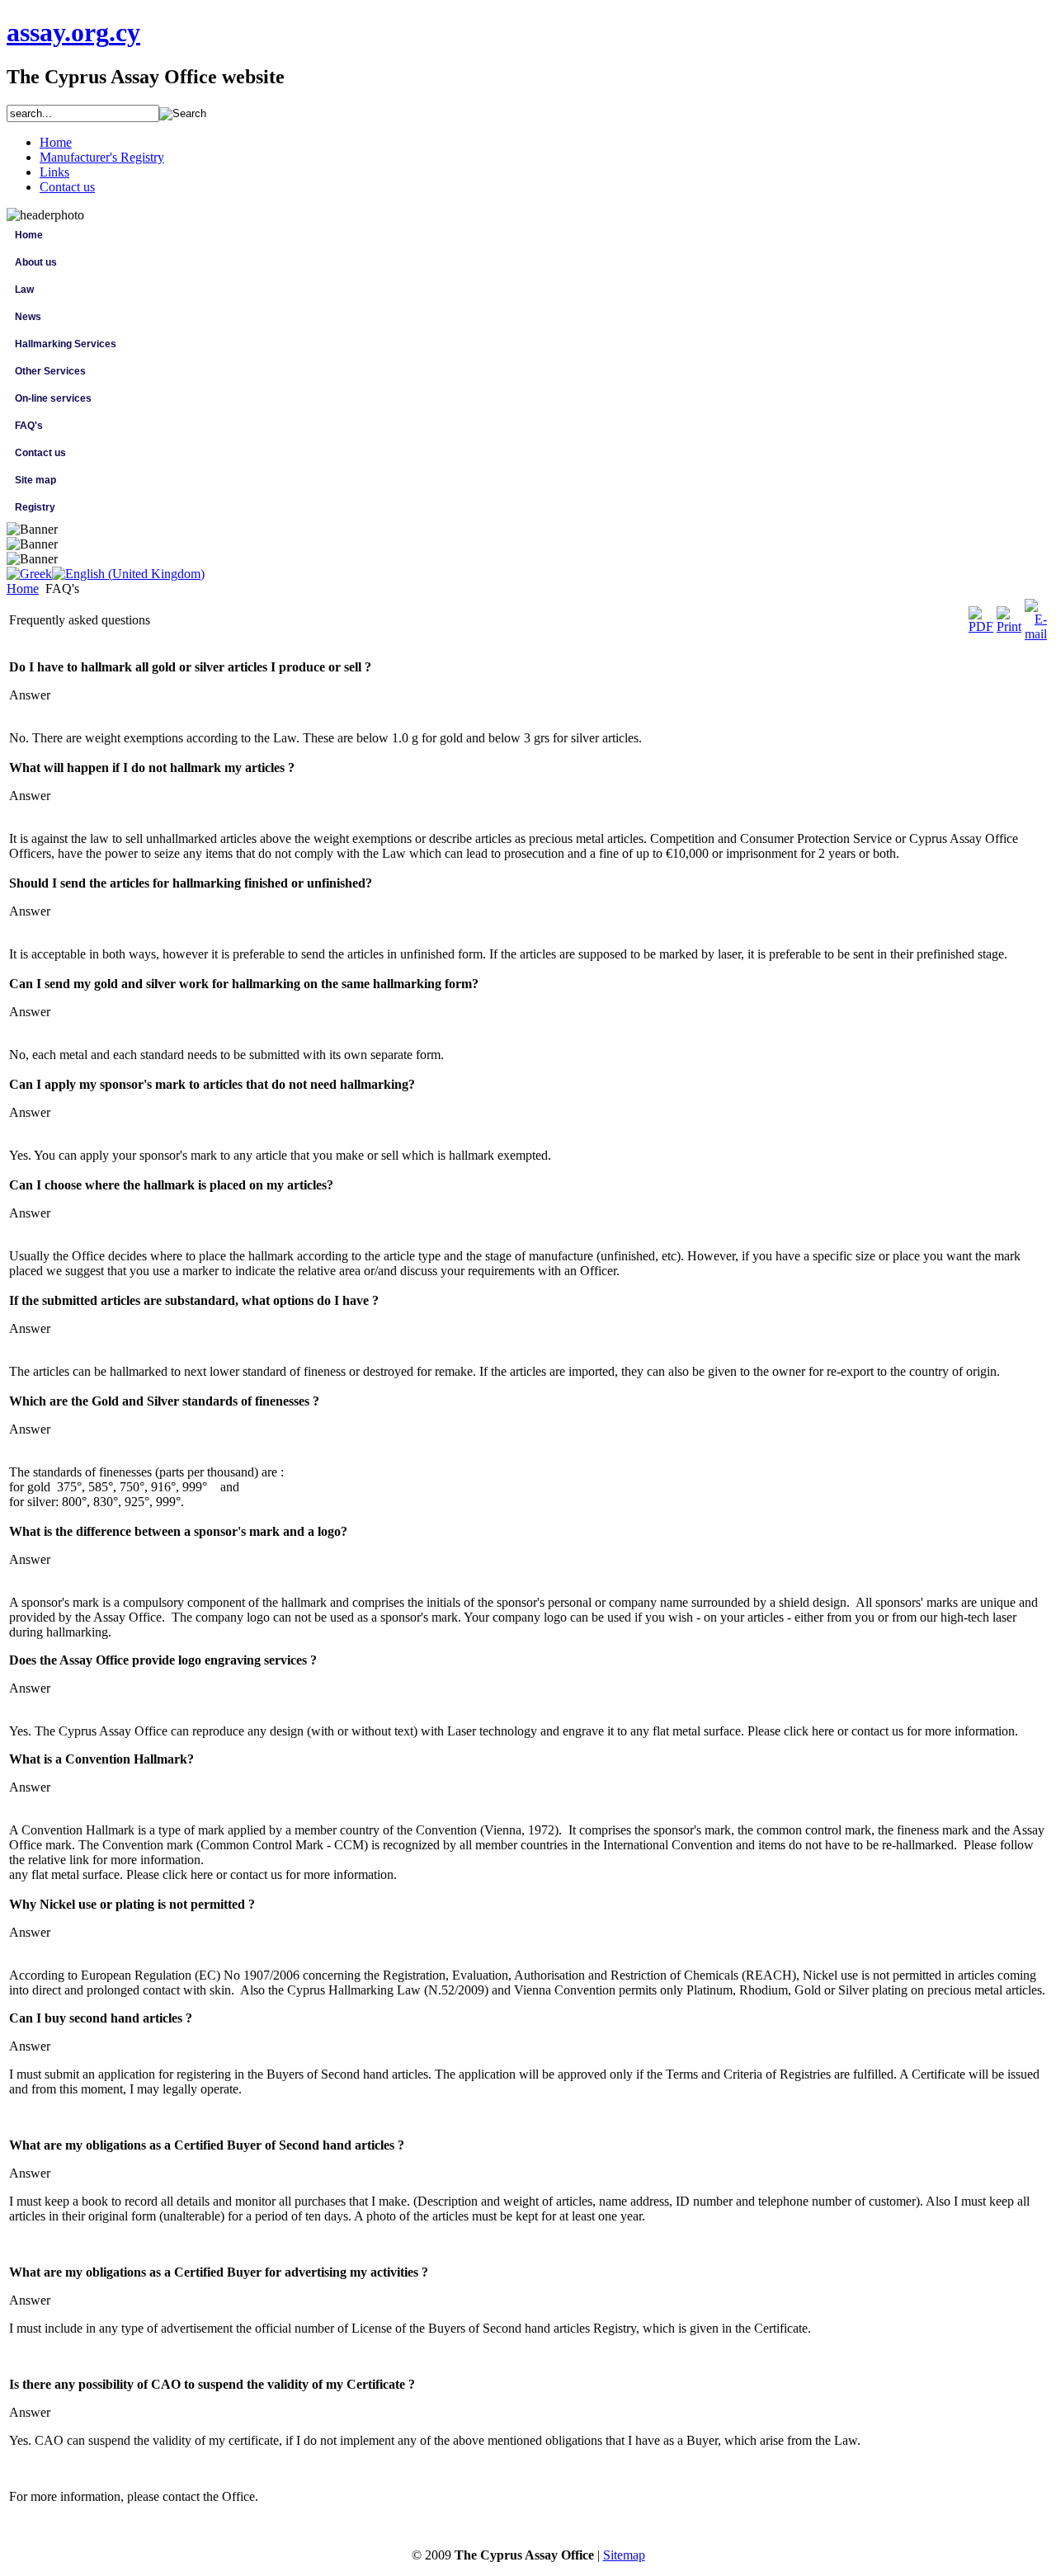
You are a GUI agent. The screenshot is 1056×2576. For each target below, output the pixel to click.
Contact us (40, 453)
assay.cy (73, 32)
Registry (35, 507)
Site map (35, 480)
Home (29, 235)
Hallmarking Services (66, 344)
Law (24, 290)
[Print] (1009, 626)
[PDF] (981, 626)
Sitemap (624, 2555)
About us (36, 262)
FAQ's (29, 426)
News (28, 317)
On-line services (53, 398)
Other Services (50, 371)
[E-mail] (1036, 634)
